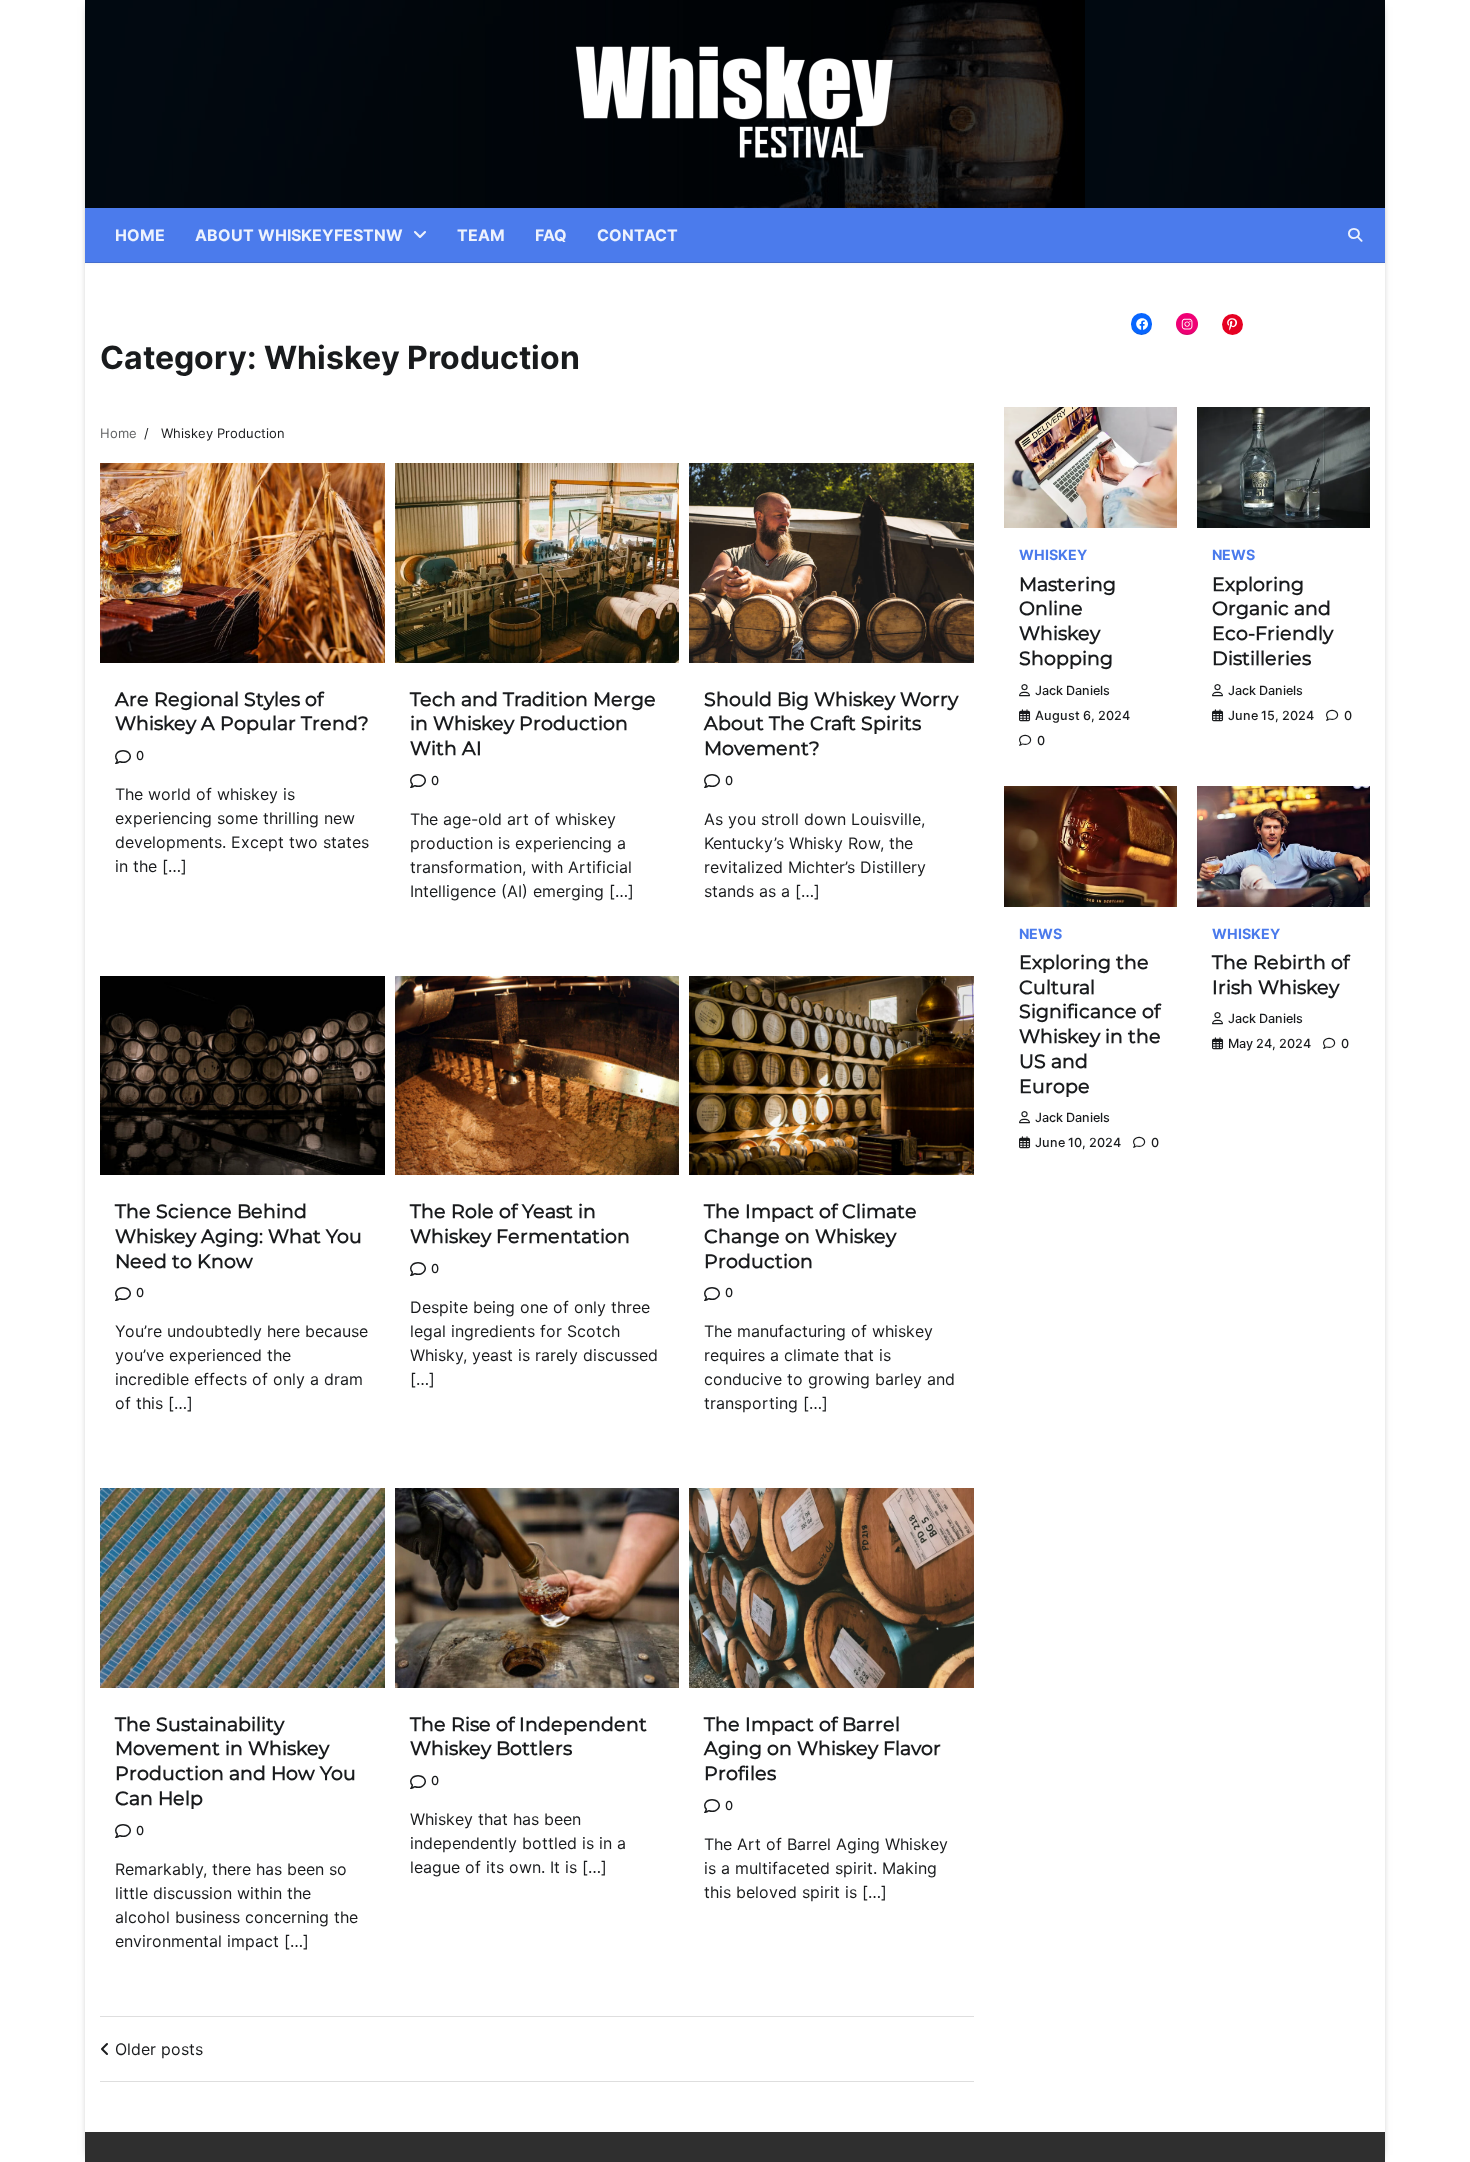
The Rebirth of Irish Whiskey (1280, 975)
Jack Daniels (1072, 690)
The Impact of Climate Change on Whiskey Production (810, 1236)
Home (140, 235)
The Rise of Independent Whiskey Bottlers (528, 1737)
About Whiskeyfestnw (299, 235)
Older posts (159, 2049)
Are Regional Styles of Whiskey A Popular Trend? (242, 712)
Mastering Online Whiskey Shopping (1067, 621)
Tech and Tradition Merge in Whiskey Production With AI (533, 724)
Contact (637, 235)
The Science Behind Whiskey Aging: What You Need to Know (238, 1236)
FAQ (551, 235)
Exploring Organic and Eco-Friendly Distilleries (1272, 621)
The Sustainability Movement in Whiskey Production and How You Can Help (235, 1761)
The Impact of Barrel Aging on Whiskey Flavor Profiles (822, 1749)
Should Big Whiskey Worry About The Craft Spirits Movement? (831, 724)
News (1233, 555)
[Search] (1355, 235)
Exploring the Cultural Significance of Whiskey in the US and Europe (1090, 1024)
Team (481, 235)
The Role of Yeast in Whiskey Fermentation (520, 1224)
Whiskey (1053, 555)
